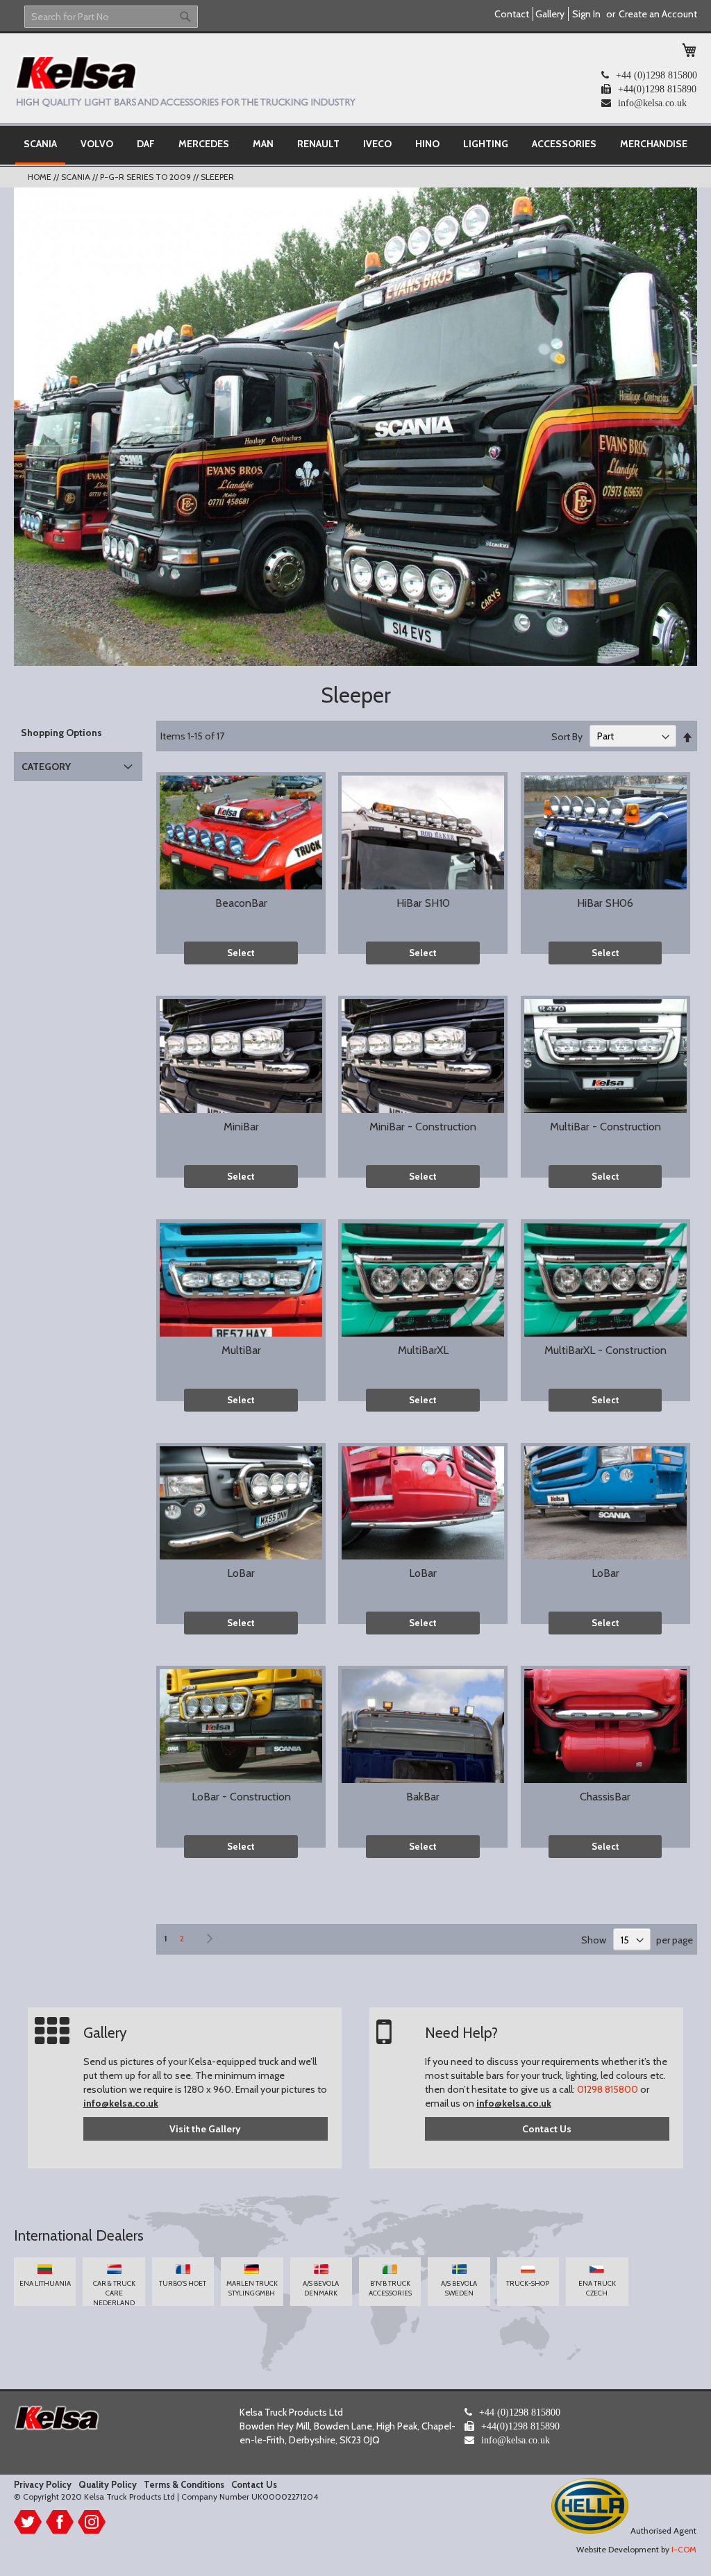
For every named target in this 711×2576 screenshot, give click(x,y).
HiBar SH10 (423, 903)
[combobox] (111, 17)
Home (41, 177)
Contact (512, 14)
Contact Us (547, 2129)
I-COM (684, 2549)
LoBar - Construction (241, 1797)
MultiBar (241, 1350)
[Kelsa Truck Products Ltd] (185, 81)
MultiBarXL (423, 1350)
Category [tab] (46, 767)
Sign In (586, 14)
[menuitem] (40, 145)
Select (241, 953)
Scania (77, 177)
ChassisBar (605, 1797)
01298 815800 (608, 2089)
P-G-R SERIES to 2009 (147, 177)
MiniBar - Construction (423, 1127)
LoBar (241, 1573)
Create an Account (658, 14)
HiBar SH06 (605, 903)
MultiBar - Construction (605, 1127)
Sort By (567, 736)
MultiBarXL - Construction (605, 1350)
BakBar (423, 1797)
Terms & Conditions (184, 2484)
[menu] (355, 145)
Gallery (550, 14)
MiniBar (241, 1127)
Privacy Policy (43, 2484)
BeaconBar (241, 903)
